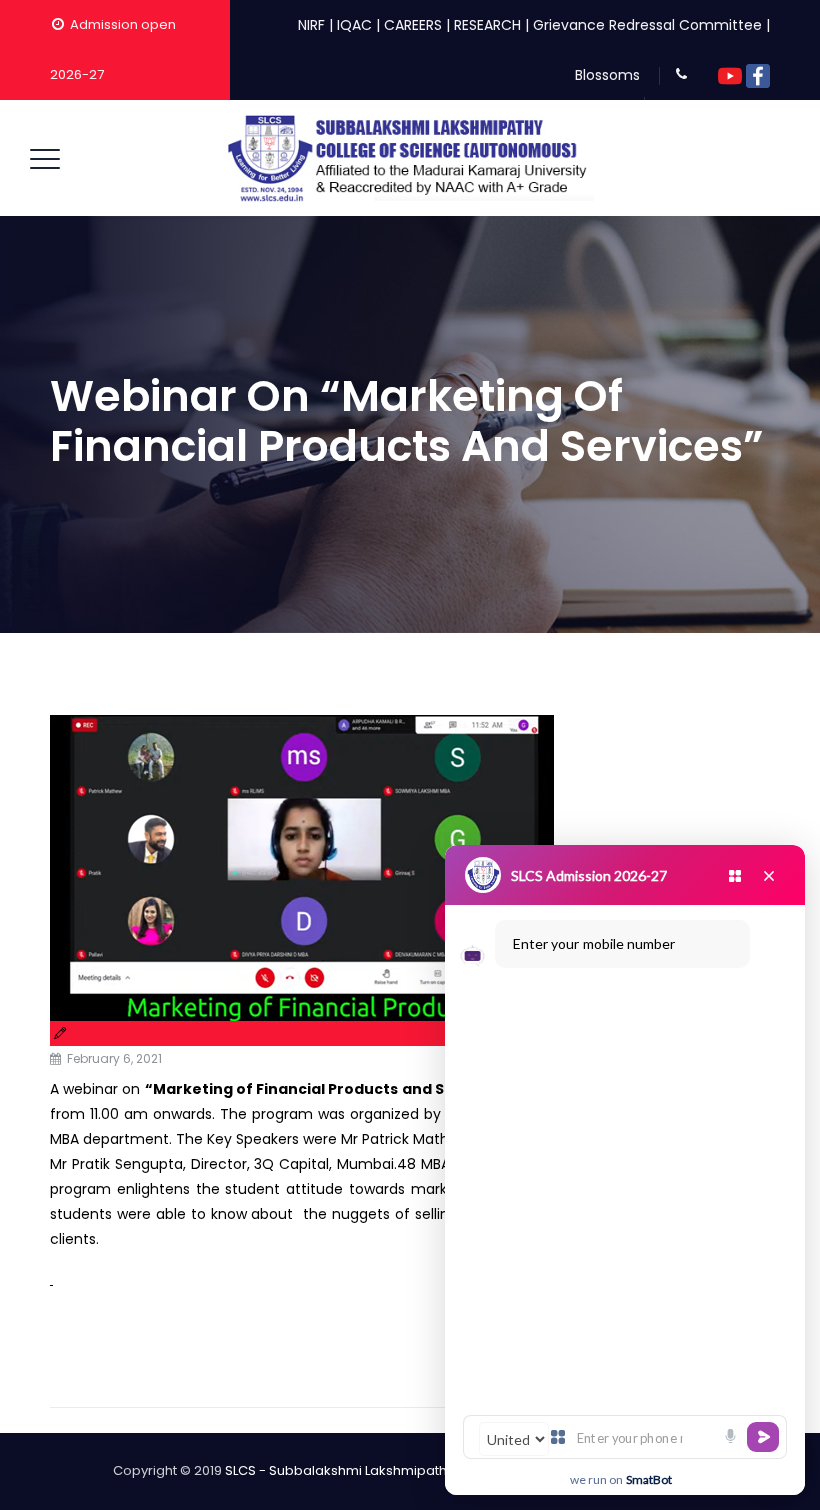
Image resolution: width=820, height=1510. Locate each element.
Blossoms (607, 75)
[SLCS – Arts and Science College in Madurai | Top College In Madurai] (408, 158)
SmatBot (649, 1479)
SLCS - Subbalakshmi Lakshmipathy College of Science (403, 1470)
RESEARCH (487, 25)
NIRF (311, 25)
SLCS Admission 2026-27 (589, 875)
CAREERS (413, 25)
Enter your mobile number (594, 943)
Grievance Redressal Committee (647, 25)
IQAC (354, 25)
